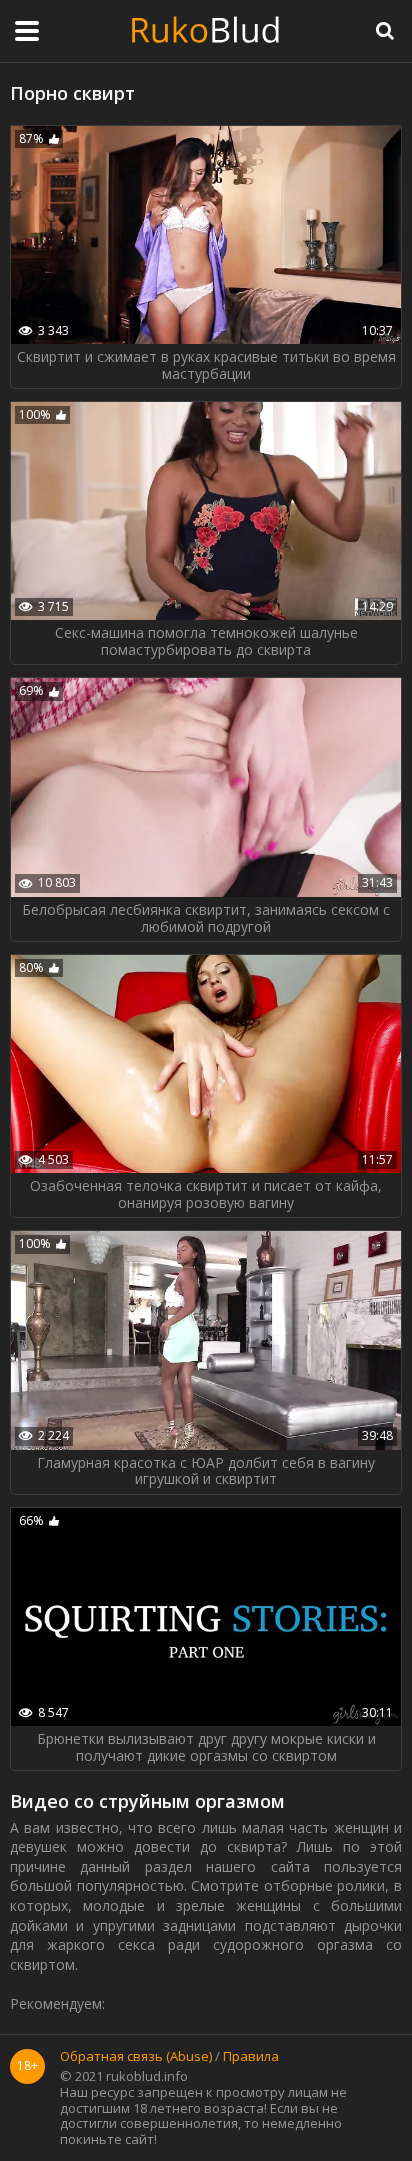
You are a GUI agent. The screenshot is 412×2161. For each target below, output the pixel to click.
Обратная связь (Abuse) (136, 2057)
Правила (251, 2057)
